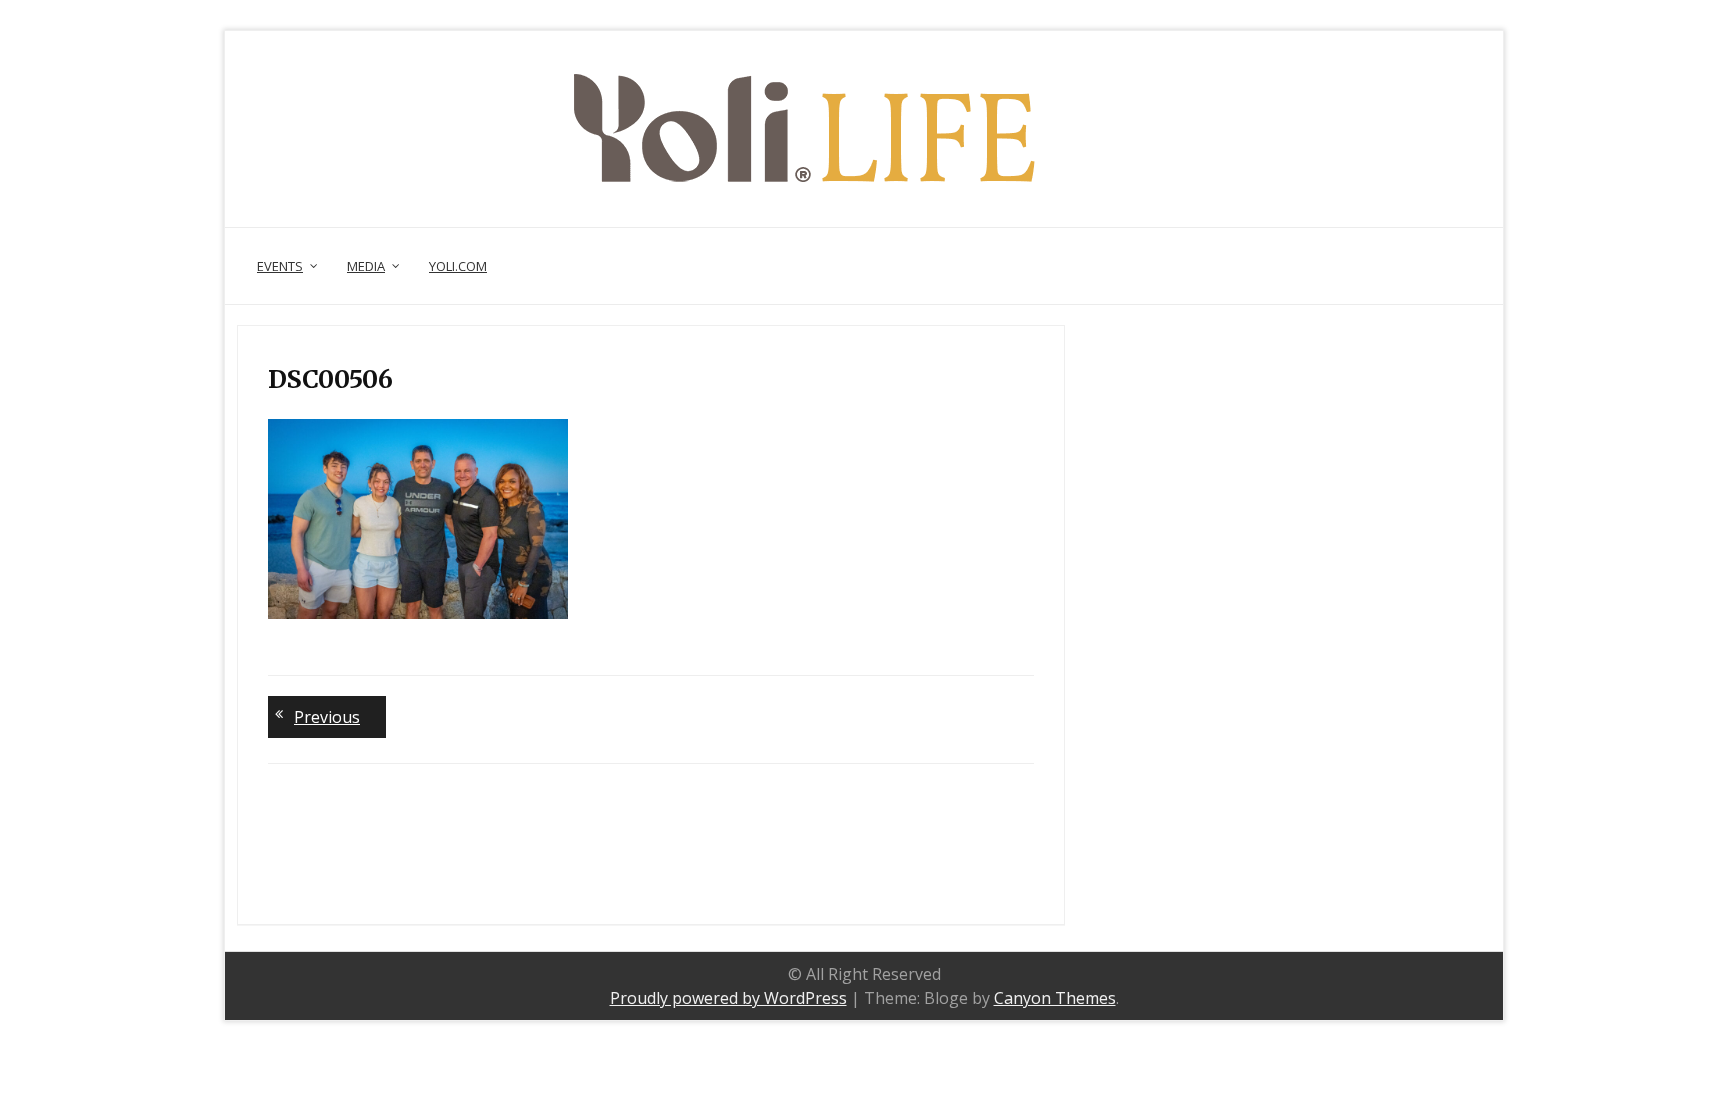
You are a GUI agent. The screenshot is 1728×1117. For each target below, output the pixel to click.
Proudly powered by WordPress (728, 998)
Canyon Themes (1055, 998)
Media (366, 266)
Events (280, 266)
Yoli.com (458, 266)
